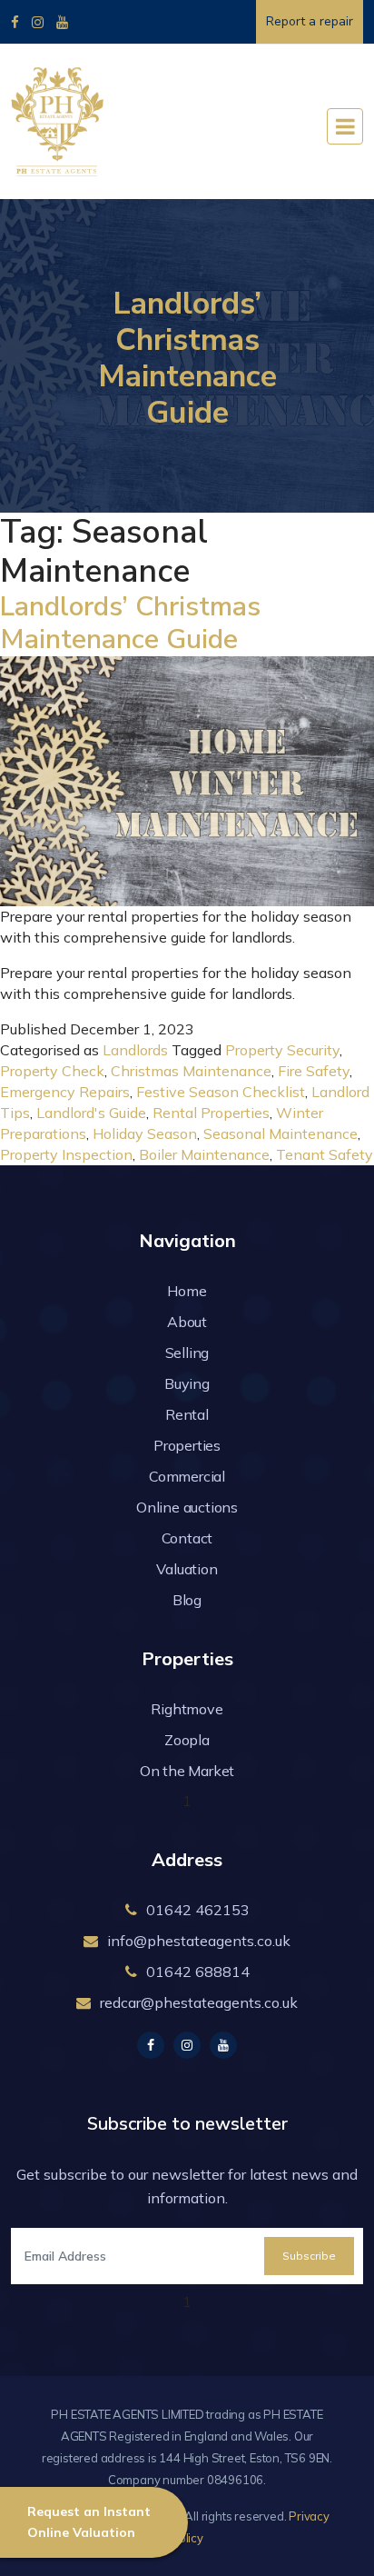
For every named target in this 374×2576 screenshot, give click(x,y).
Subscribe (309, 2256)
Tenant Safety (325, 1154)
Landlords (135, 1050)
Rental (187, 1414)
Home (187, 1291)
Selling (187, 1353)
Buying (187, 1383)
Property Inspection (66, 1154)
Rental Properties (211, 1113)
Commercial (187, 1476)
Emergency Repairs (65, 1092)
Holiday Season (145, 1133)
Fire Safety (314, 1071)
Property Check (52, 1071)
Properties (187, 1445)
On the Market (187, 1771)
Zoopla (187, 1740)
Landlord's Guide (91, 1113)
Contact (187, 1538)
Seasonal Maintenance (280, 1133)
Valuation (187, 1569)
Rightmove (187, 1709)
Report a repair (310, 21)
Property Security (282, 1050)
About (187, 1322)
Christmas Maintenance (191, 1071)
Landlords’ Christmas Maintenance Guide (130, 623)
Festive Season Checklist (221, 1092)
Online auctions (187, 1507)
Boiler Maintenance (204, 1154)
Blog (187, 1600)
